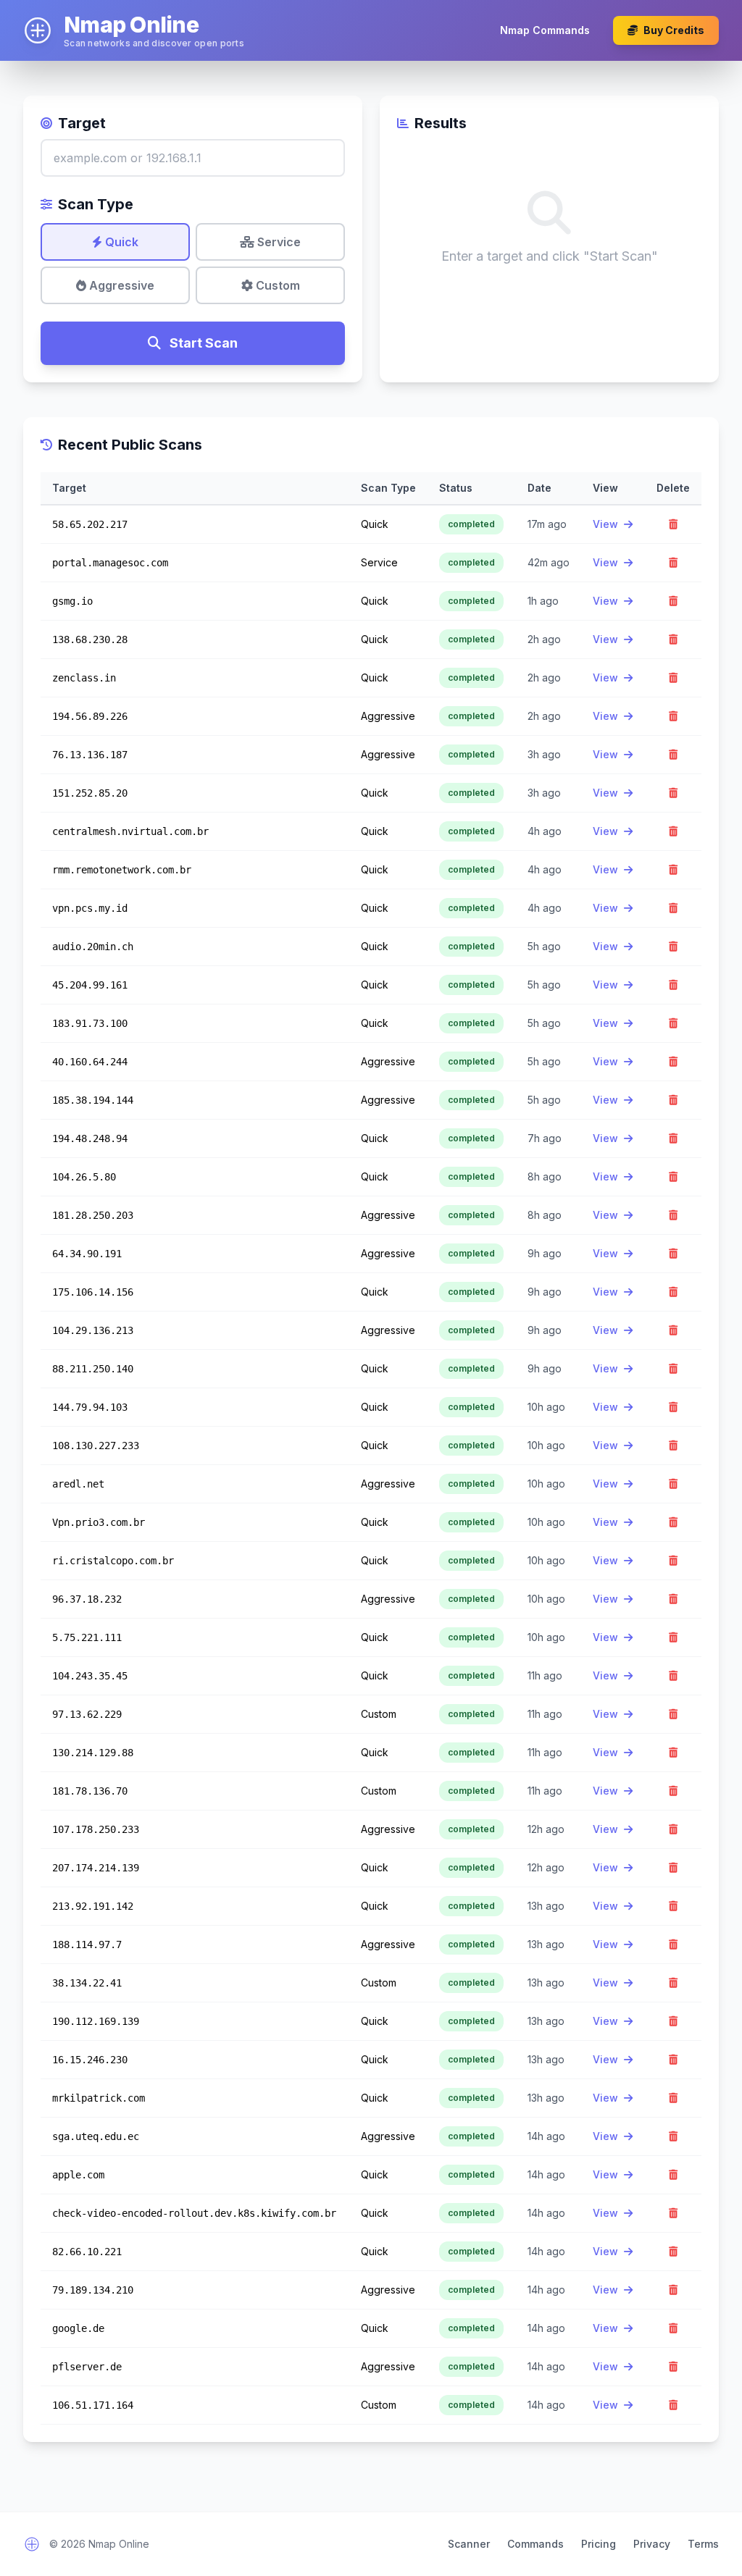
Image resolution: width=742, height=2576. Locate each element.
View (607, 524)
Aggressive (120, 285)
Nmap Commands (545, 30)
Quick (120, 242)
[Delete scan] (673, 524)
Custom (276, 285)
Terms (703, 2544)
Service (278, 242)
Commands (535, 2544)
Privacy (652, 2544)
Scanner (469, 2544)
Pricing (599, 2544)
